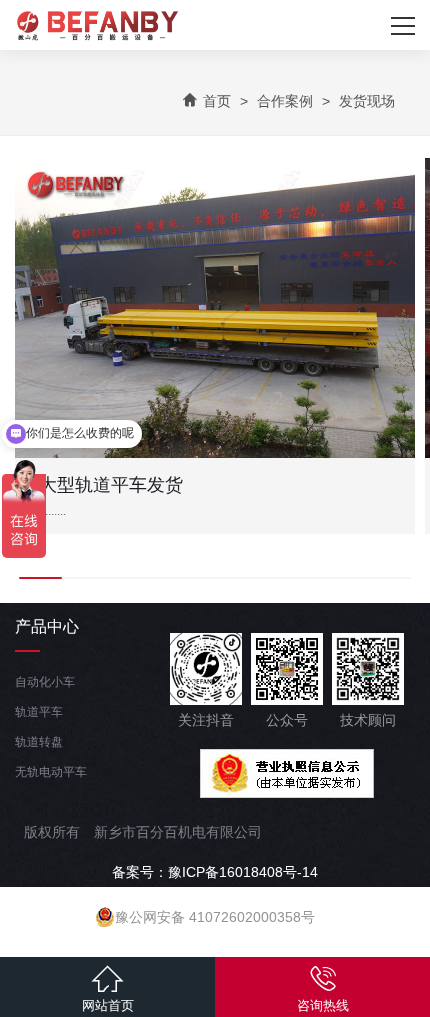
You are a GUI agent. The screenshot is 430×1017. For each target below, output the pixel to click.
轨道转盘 (39, 742)
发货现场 (367, 101)
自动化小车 (45, 682)
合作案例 (285, 101)
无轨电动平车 (51, 772)
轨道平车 (39, 712)
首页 (217, 101)
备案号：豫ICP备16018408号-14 (215, 872)
